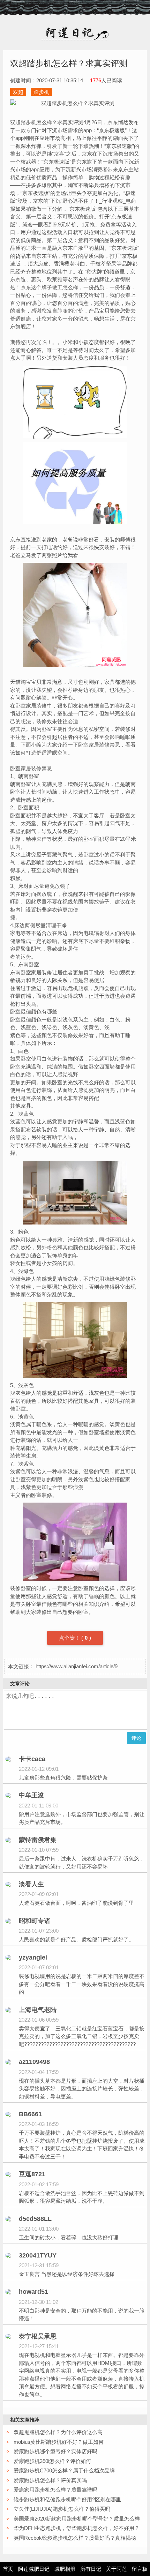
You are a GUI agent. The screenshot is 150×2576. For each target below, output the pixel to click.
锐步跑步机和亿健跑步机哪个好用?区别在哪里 (67, 2499)
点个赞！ (70, 1638)
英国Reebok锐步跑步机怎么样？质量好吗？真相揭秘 (75, 2538)
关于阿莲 (117, 2569)
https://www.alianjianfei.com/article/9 (77, 1666)
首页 (8, 2569)
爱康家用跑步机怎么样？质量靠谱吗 (55, 2490)
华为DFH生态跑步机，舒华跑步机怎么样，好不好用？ (77, 2528)
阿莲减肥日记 (34, 2569)
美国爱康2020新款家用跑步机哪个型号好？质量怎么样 (77, 2519)
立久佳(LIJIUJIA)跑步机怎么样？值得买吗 (62, 2509)
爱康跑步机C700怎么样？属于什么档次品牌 (64, 2470)
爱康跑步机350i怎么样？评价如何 (52, 2461)
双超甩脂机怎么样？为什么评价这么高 (58, 2432)
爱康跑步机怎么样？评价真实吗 (50, 2480)
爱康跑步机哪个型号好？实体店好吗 (55, 2451)
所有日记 (91, 2569)
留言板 (140, 2569)
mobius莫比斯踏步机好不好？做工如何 (59, 2442)
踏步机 (41, 92)
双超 (18, 92)
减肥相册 (65, 2569)
